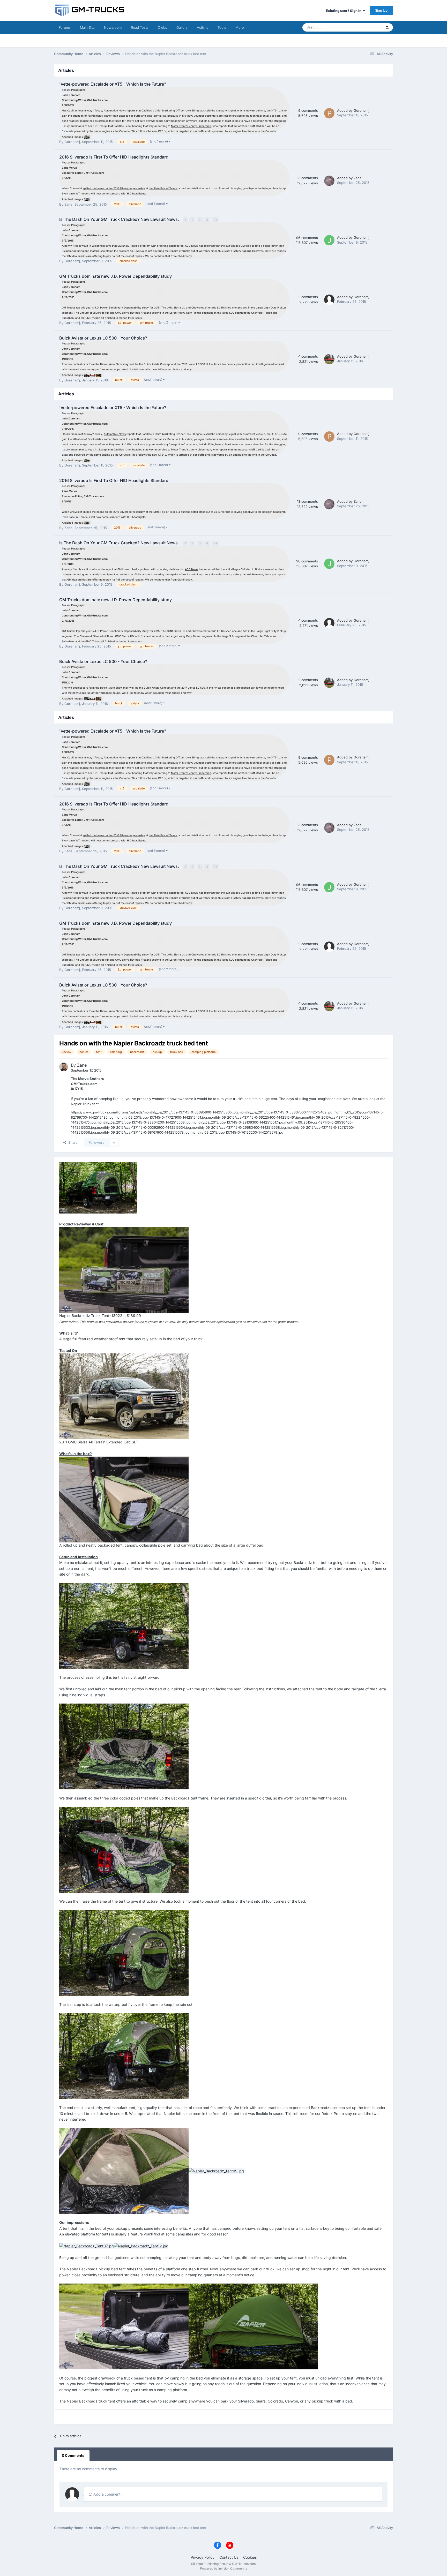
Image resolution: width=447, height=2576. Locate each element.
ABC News (192, 246)
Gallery (182, 27)
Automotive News (115, 110)
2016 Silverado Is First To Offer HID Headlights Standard (114, 157)
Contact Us (229, 2557)
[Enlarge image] (87, 137)
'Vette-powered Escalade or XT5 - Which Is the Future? (113, 84)
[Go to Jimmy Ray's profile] (329, 240)
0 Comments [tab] (73, 2455)
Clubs (162, 27)
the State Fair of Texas (163, 188)
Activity (203, 27)
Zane (68, 204)
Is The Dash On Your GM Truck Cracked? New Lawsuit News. (120, 219)
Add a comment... (108, 2494)
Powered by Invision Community (224, 2568)
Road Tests (140, 27)
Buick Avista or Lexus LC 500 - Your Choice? (103, 338)
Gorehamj (72, 142)
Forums (65, 27)
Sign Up (381, 10)
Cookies (250, 2557)
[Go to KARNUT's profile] (329, 359)
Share (72, 1142)
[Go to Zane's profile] (64, 1067)
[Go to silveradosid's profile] (329, 181)
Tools (222, 27)
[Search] (387, 27)
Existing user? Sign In (344, 11)
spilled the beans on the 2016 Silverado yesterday (114, 188)
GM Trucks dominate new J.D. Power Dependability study (116, 276)
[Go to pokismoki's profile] (329, 113)
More (240, 27)
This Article (366, 27)
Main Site (87, 27)
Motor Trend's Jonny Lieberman (191, 126)
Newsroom (113, 27)
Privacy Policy (203, 2557)
